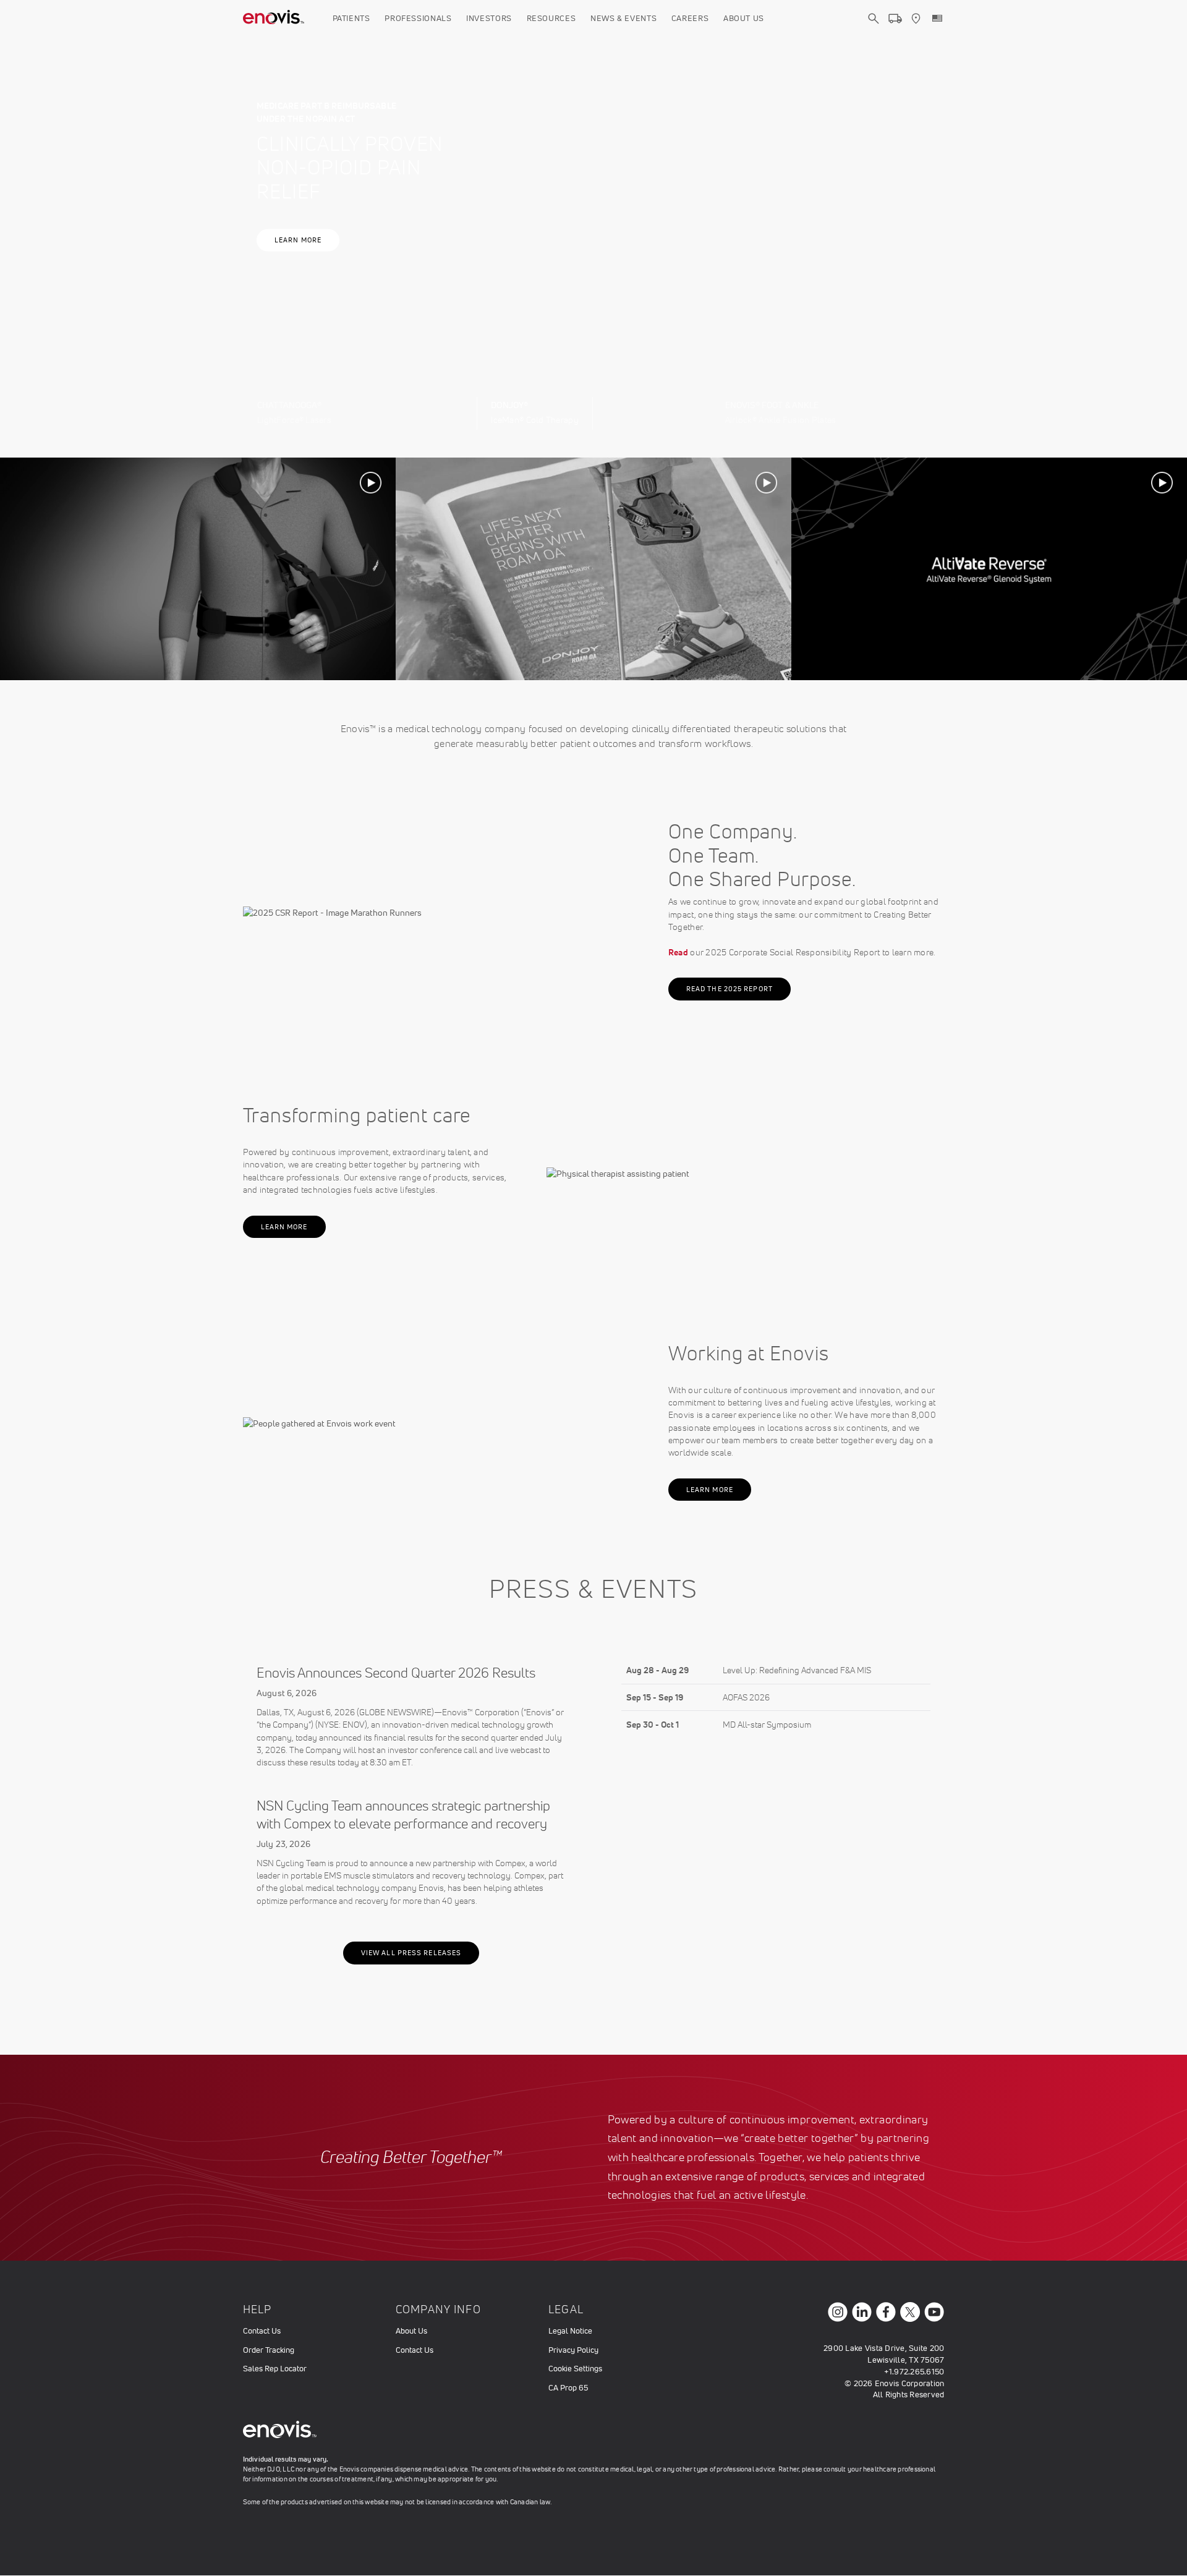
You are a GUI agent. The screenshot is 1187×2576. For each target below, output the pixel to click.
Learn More (298, 240)
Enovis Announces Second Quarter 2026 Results (396, 1673)
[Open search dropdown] (874, 30)
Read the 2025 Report (730, 989)
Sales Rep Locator (275, 2369)
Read (678, 952)
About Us (744, 18)
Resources (551, 18)
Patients (351, 18)
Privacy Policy (573, 2350)
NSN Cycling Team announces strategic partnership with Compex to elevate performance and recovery (403, 1815)
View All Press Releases (411, 1953)
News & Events (623, 18)
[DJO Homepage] (274, 19)
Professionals (418, 18)
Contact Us (262, 2331)
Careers (690, 18)
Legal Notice (570, 2331)
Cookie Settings (575, 2369)
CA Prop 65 (568, 2388)
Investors (489, 18)
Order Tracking (269, 2350)
